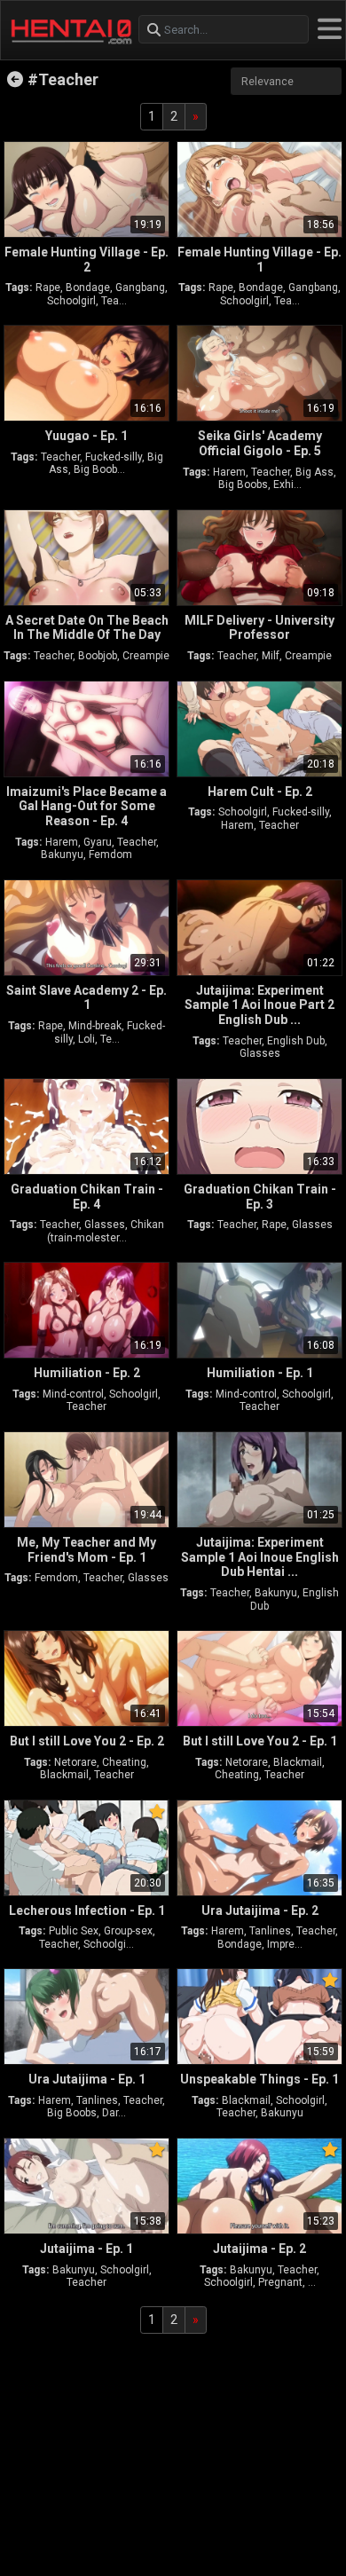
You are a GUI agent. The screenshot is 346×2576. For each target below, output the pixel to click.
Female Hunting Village (86, 260)
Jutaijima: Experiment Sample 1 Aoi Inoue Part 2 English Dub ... (259, 1005)
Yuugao (86, 436)
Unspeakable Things (259, 2079)
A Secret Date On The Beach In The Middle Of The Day (87, 628)
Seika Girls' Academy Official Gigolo (260, 443)
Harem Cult (260, 792)
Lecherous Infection (87, 1910)
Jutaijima (86, 2249)
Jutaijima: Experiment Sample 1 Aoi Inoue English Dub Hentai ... (260, 1557)
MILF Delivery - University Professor (259, 628)
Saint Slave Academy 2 (86, 998)
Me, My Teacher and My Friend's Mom (86, 1550)
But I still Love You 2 (87, 1741)
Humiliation (87, 1373)
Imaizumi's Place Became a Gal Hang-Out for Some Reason (86, 807)
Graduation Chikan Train (87, 1197)
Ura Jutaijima (260, 1910)
